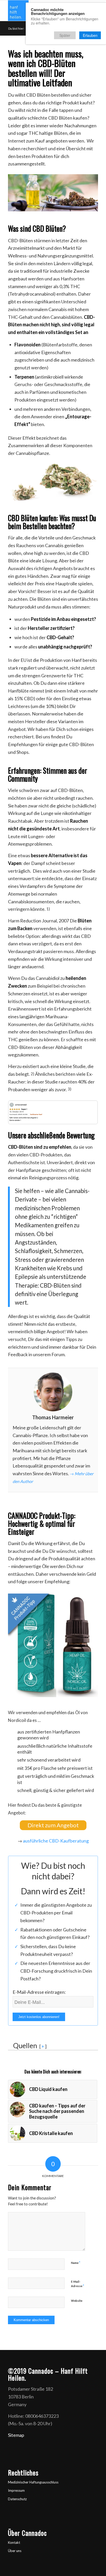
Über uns (15, 2549)
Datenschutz (17, 2497)
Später (65, 35)
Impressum (16, 2489)
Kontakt (14, 2540)
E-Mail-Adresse (78, 2282)
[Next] (87, 1112)
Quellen (25, 2044)
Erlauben (90, 35)
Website (77, 2299)
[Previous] (19, 1112)
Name (76, 2261)
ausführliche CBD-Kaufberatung (56, 1839)
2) (32, 1074)
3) (69, 1089)
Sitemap (16, 2433)
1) (48, 909)
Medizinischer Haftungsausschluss (33, 2480)
